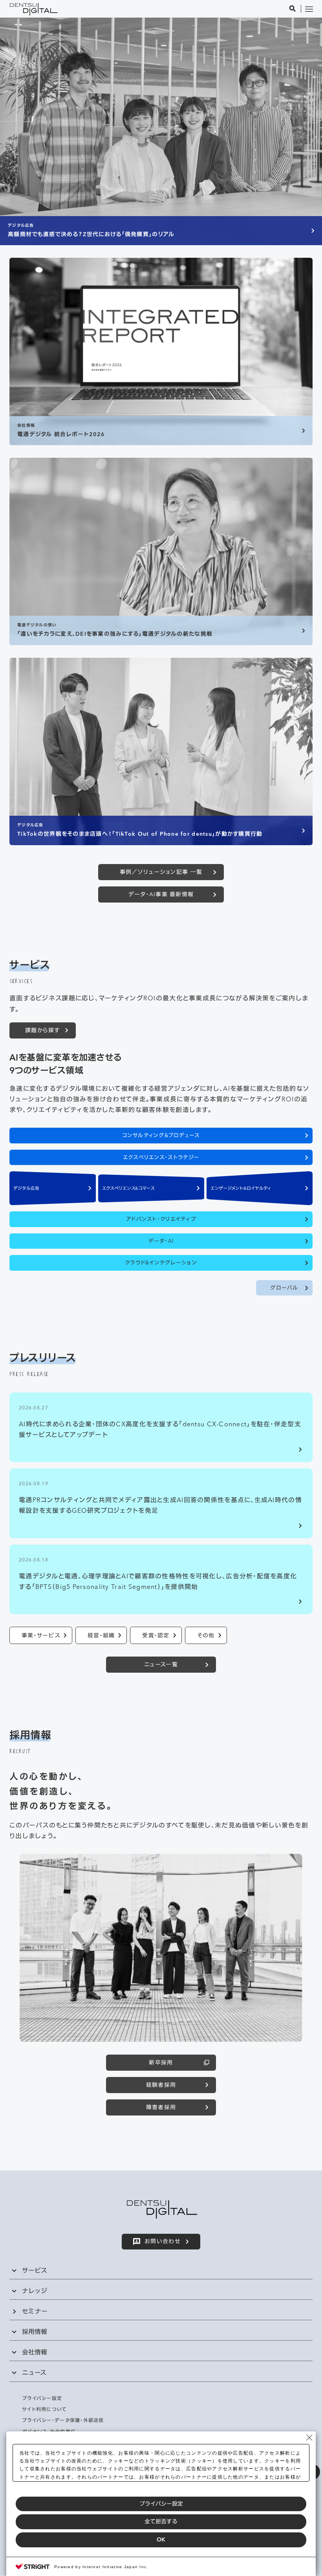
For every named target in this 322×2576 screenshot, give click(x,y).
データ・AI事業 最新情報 (161, 894)
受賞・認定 (156, 1635)
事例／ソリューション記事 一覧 (161, 872)
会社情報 (35, 2352)
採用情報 (35, 2332)
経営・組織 (101, 1635)
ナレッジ (35, 2291)
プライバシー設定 (161, 2504)
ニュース (34, 2372)
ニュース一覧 (161, 1664)
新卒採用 (161, 2062)
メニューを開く (309, 9)
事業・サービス (41, 1635)
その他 (206, 1635)
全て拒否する (161, 2521)
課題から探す (43, 1030)
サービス (35, 2270)
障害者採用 (161, 2107)
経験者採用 (161, 2085)
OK (161, 2539)
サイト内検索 (293, 9)
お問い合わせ (163, 2241)
